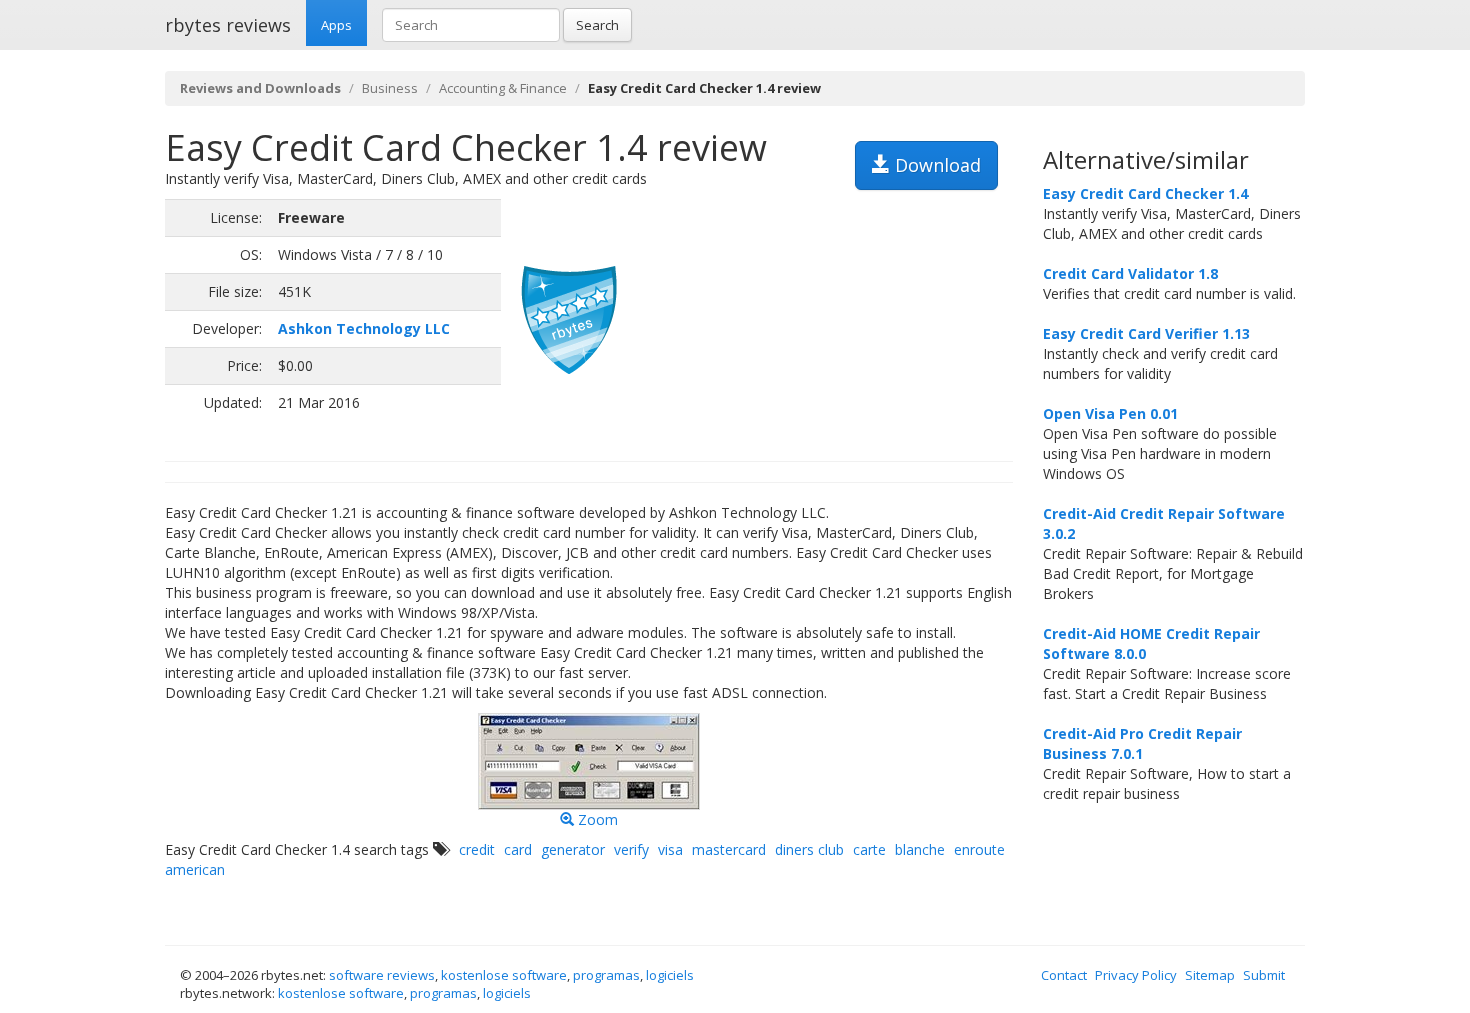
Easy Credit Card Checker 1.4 (1145, 193)
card (518, 849)
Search (597, 25)
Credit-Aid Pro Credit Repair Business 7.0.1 (1142, 743)
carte (869, 849)
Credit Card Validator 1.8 (1130, 273)
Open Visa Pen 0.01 (1110, 413)
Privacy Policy (1136, 975)
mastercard (729, 849)
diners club (809, 849)
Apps (336, 25)
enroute (979, 849)
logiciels (670, 975)
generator (573, 849)
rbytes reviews (228, 25)
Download (935, 165)
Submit (1264, 975)
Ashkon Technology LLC (364, 328)
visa (670, 849)
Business (390, 88)
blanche (920, 849)
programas (606, 975)
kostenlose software (504, 975)
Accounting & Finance (503, 88)
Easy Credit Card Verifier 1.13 (1146, 333)
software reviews (382, 975)
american (195, 869)
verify (631, 849)
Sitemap (1210, 975)
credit (477, 849)
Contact (1064, 975)
